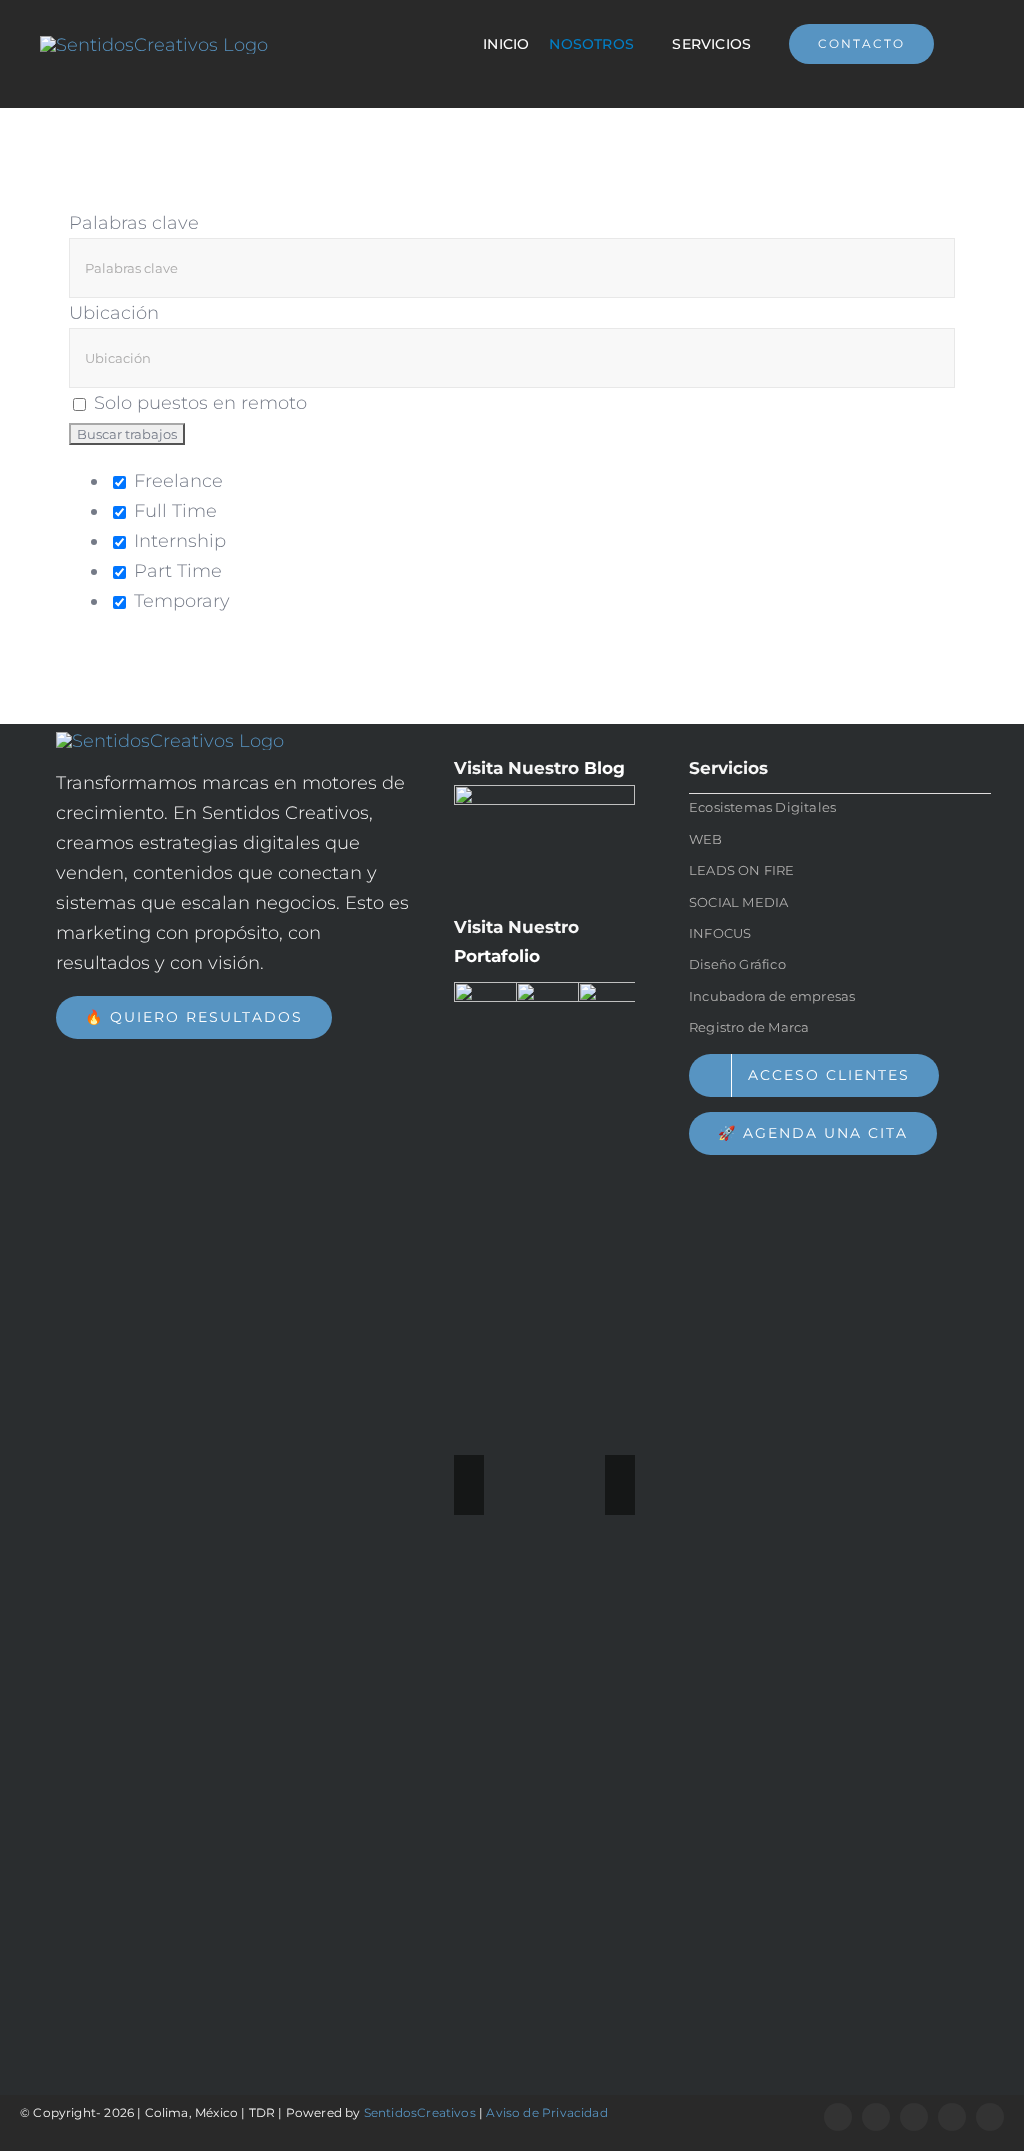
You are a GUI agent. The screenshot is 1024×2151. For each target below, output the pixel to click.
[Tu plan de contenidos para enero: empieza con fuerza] (544, 842)
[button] (469, 1485)
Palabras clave (134, 223)
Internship (177, 541)
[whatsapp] (876, 2117)
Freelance (176, 481)
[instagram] (914, 2117)
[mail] (990, 2117)
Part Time (175, 571)
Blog (604, 768)
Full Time (173, 511)
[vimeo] (952, 2117)
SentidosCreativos (420, 2112)
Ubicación (114, 313)
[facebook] (838, 2117)
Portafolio (497, 956)
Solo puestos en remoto (200, 403)
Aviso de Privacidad (546, 2112)
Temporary (179, 601)
